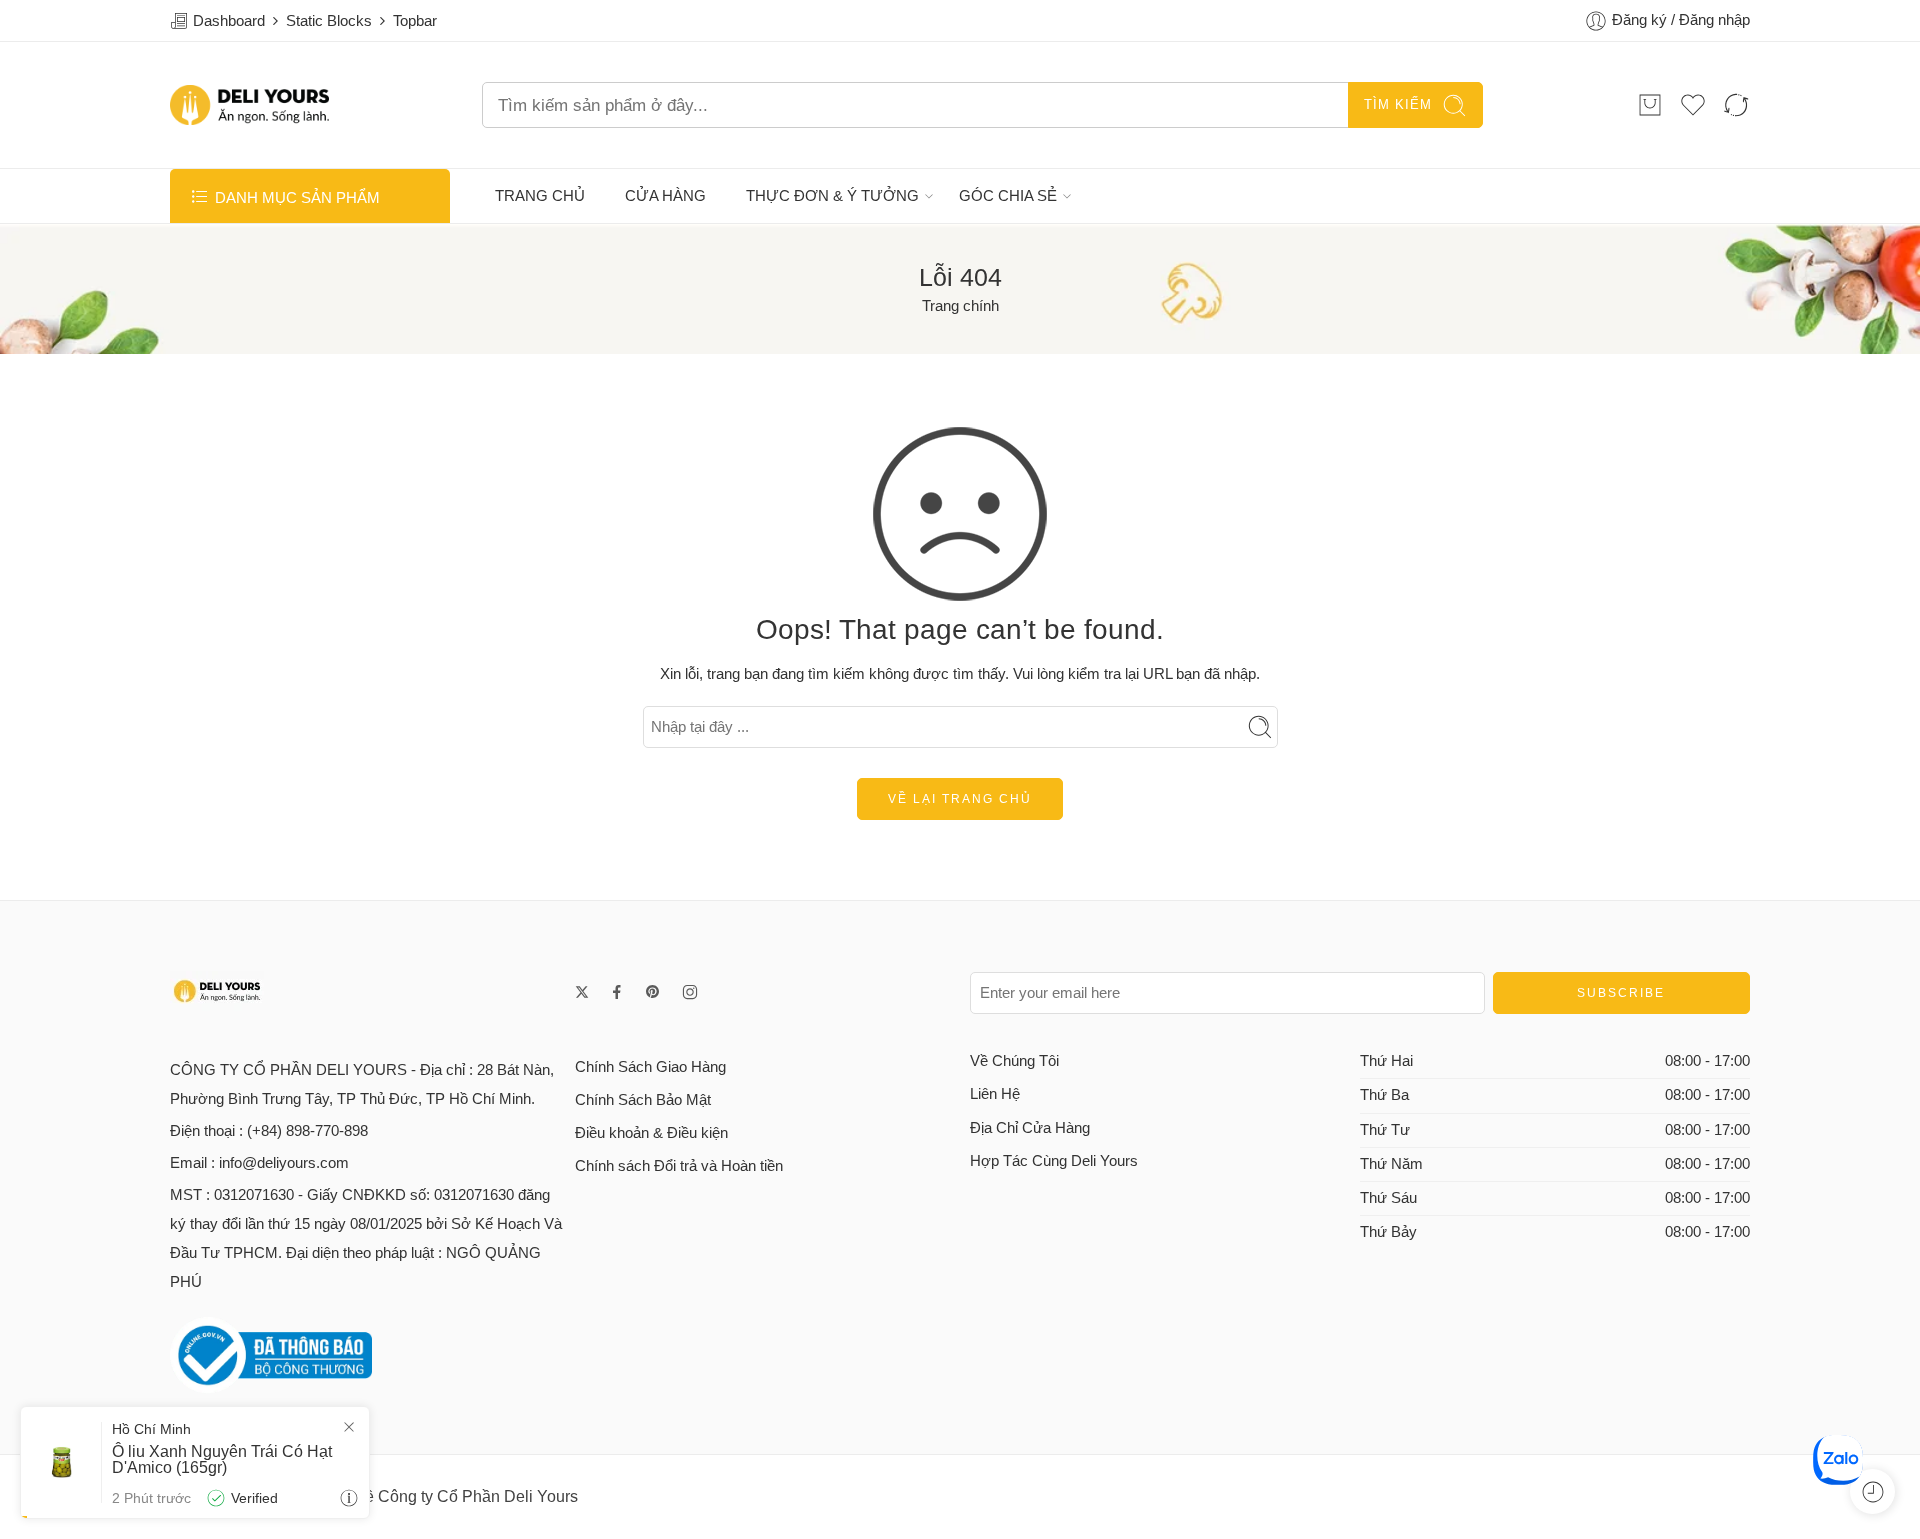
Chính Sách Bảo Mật (643, 1100)
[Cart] (1650, 105)
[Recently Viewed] (1872, 1491)
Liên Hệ (995, 1094)
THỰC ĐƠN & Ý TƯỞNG (832, 196)
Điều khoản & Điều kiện (651, 1133)
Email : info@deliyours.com (259, 1163)
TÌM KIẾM (1398, 104)
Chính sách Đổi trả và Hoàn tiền (679, 1166)
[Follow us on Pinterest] (653, 992)
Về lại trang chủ (960, 799)
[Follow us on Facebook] (617, 992)
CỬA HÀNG (665, 196)
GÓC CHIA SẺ (1008, 196)
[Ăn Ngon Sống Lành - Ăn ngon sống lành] (249, 105)
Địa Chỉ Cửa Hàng (1030, 1128)
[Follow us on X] (582, 992)
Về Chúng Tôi (1014, 1061)
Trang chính (960, 306)
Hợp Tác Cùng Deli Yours (1054, 1161)
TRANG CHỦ (540, 196)
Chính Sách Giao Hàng (650, 1067)
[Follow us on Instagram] (690, 992)
